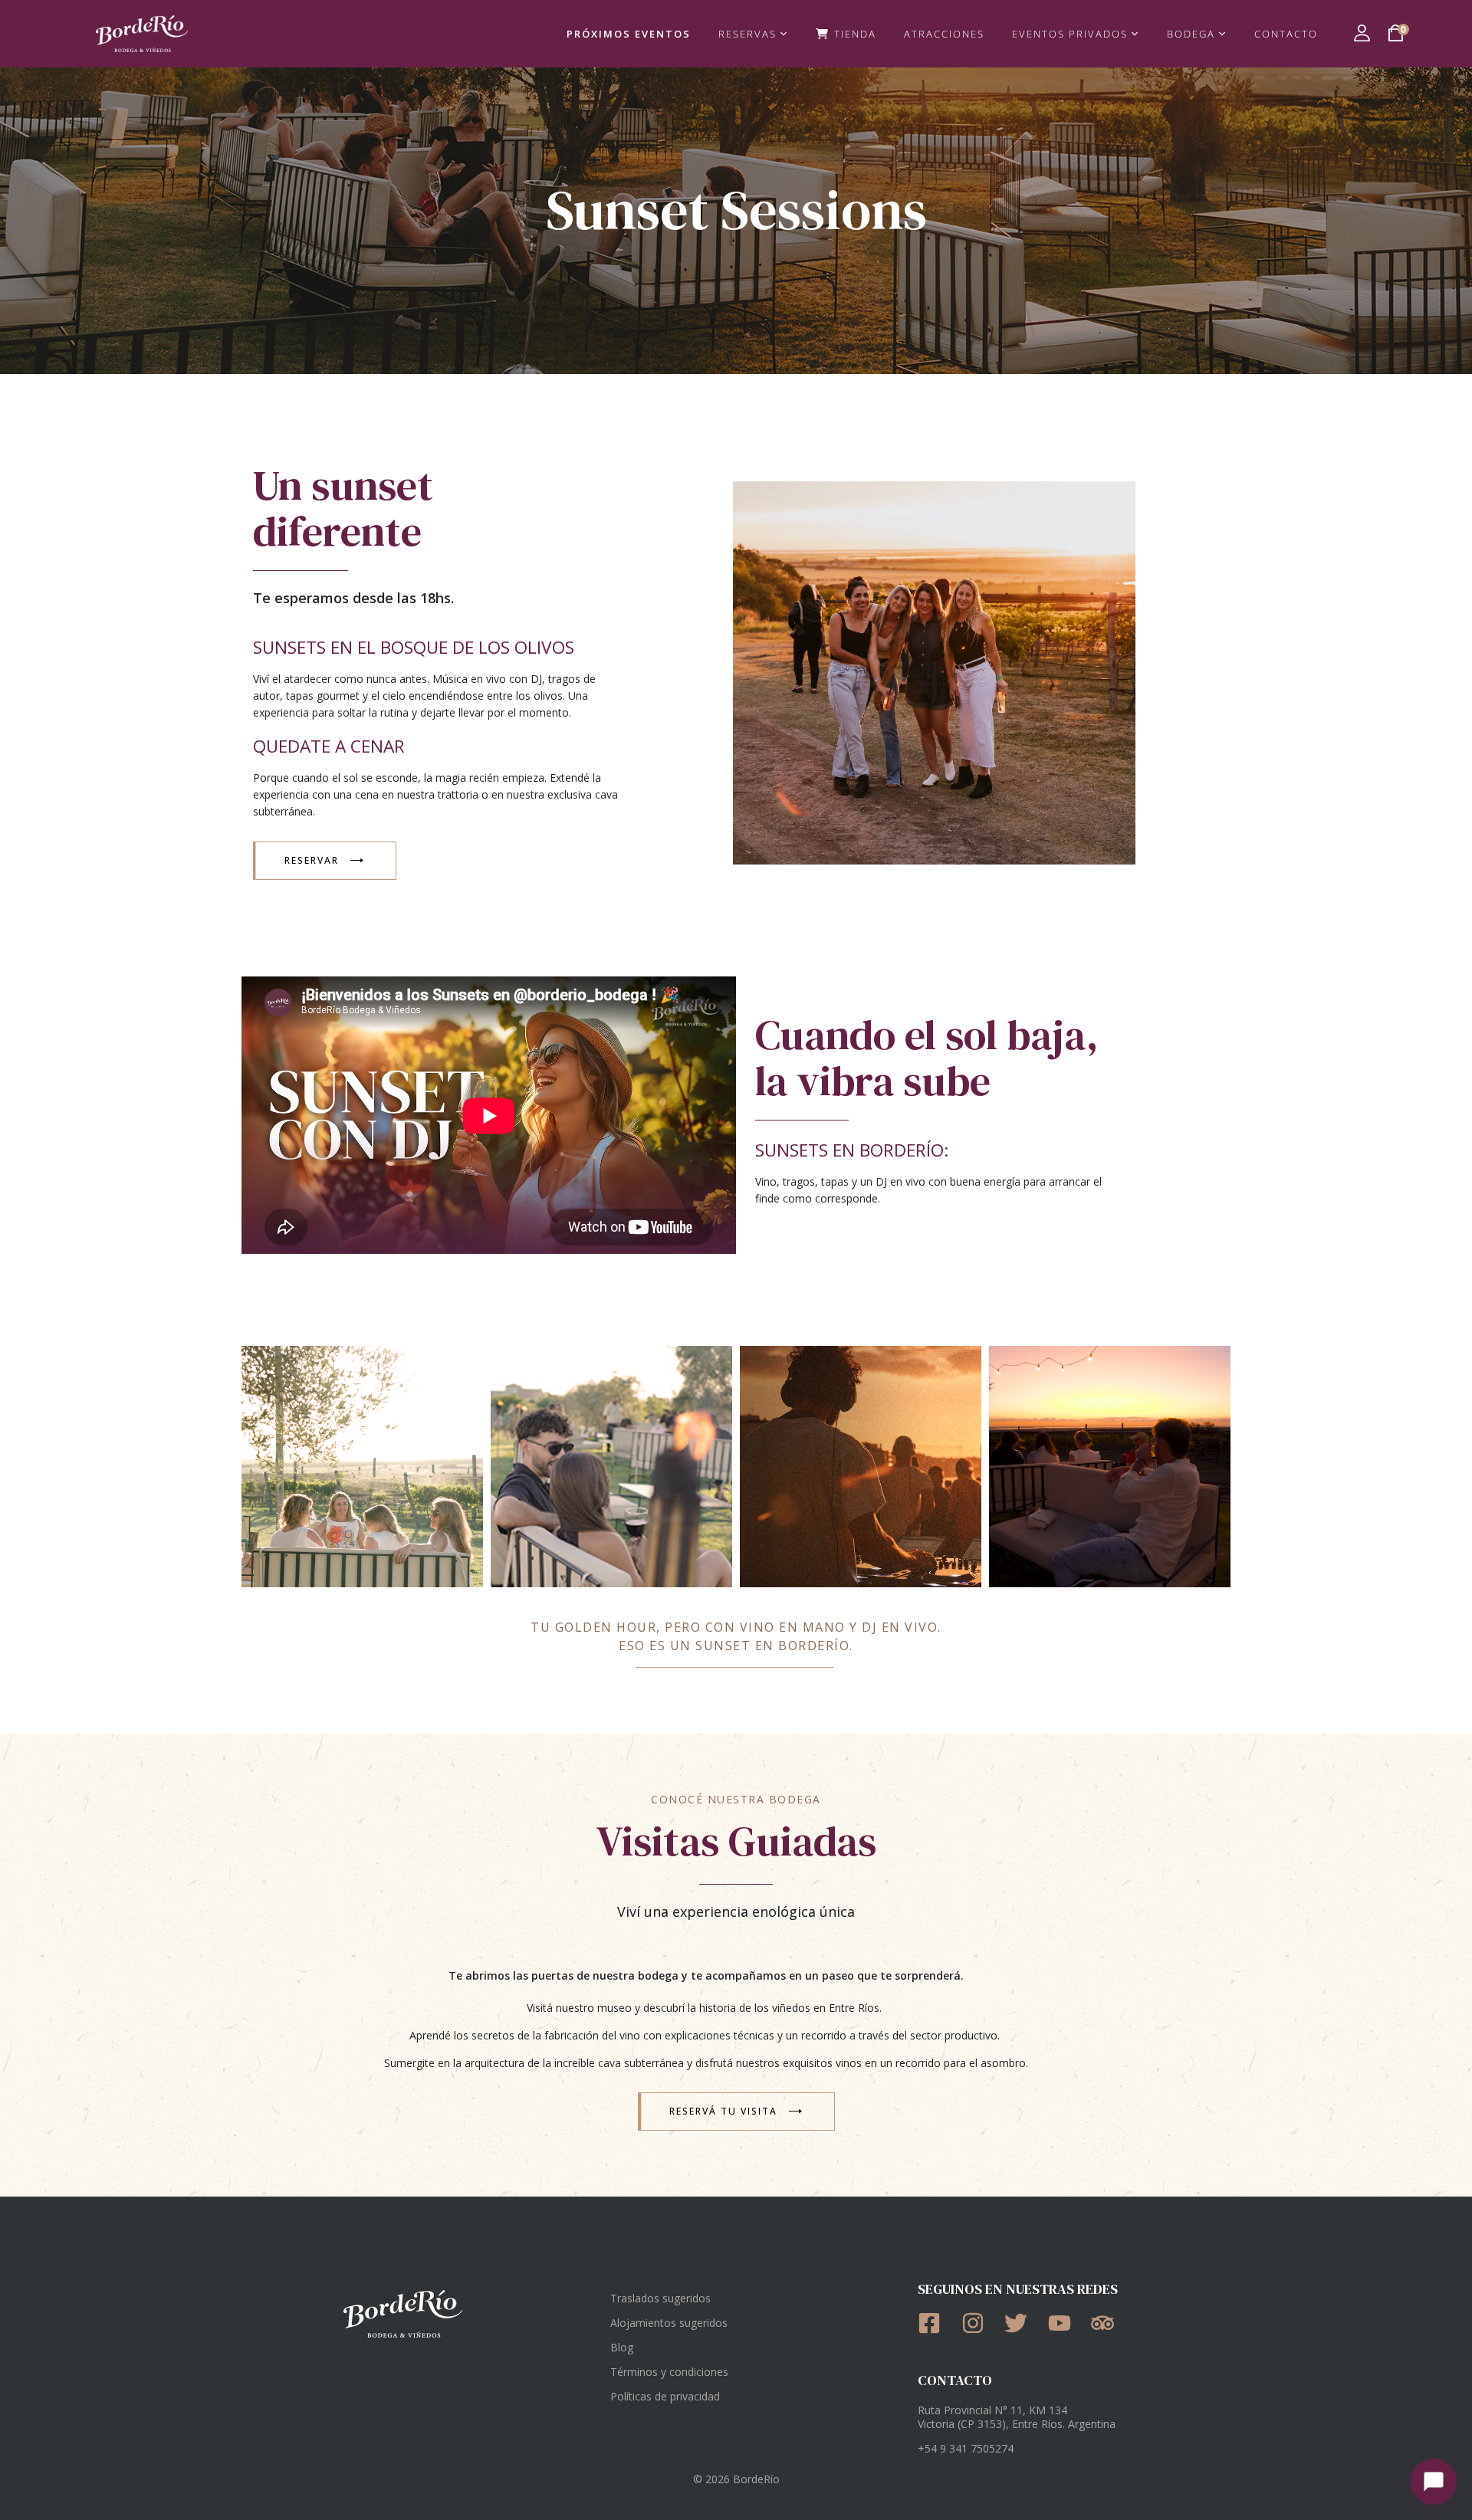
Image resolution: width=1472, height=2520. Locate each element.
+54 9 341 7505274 (966, 2448)
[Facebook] (934, 2323)
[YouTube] (1065, 2323)
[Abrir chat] (1434, 2482)
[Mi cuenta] (1362, 33)
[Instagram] (978, 2323)
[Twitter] (1021, 2323)
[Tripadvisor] (1107, 2323)
